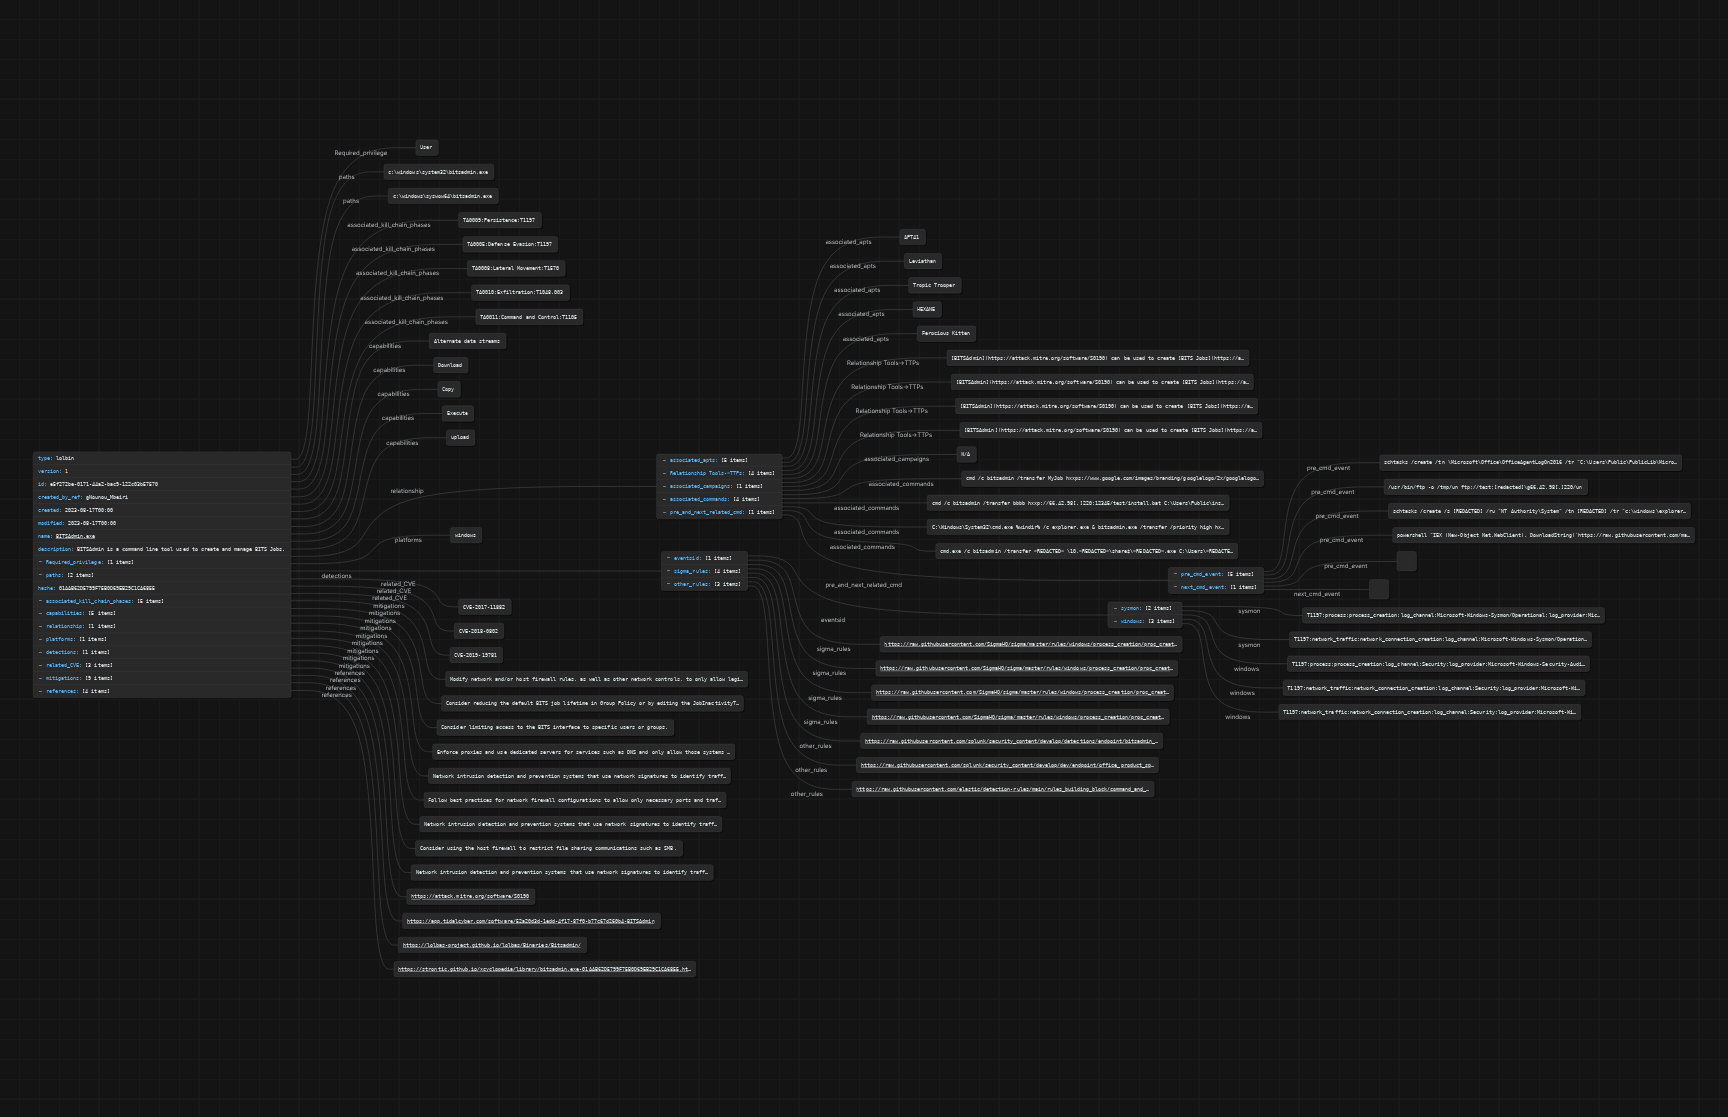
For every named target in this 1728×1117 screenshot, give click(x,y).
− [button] (1175, 574)
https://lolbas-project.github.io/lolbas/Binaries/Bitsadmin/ (492, 945)
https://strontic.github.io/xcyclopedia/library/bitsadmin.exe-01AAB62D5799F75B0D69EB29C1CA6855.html (546, 969)
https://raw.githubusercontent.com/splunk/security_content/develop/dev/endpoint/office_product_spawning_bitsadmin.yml (1036, 765)
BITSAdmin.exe (75, 536)
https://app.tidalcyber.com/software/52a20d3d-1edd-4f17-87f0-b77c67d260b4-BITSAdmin (531, 921)
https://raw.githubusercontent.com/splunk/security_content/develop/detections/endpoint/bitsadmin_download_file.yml (1035, 741)
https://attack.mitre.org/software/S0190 (470, 897)
